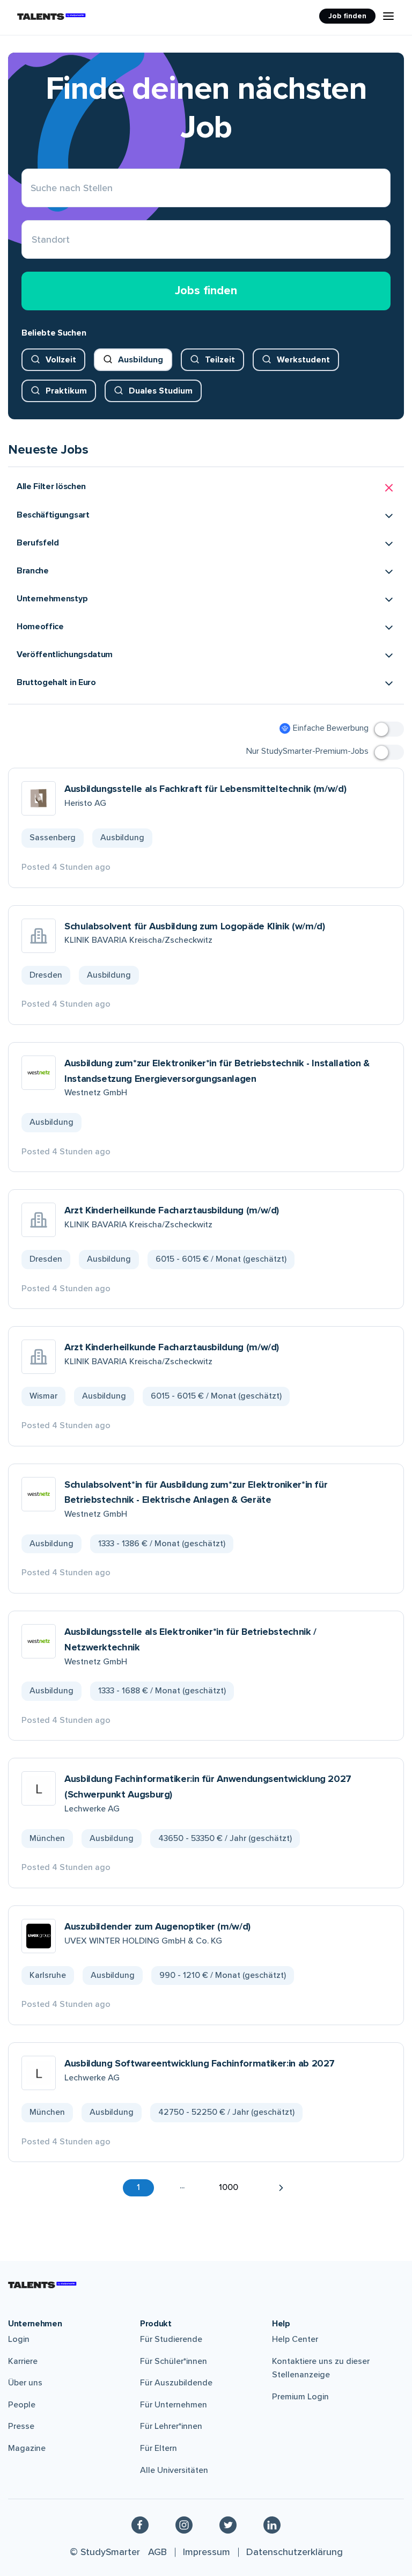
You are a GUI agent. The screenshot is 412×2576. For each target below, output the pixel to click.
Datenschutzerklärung (295, 2552)
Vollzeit (61, 360)
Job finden (347, 16)
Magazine (27, 2448)
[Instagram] (184, 2524)
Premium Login (300, 2397)
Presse (21, 2426)
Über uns (25, 2383)
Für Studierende (171, 2339)
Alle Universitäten (174, 2470)
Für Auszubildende (176, 2383)
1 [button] (138, 2187)
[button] (206, 488)
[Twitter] (228, 2524)
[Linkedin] (272, 2524)
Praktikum (66, 391)
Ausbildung (141, 360)
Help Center (295, 2339)
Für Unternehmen (174, 2405)
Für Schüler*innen (174, 2361)
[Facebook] (140, 2524)
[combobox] (32, 240)
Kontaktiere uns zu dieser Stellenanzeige (321, 2368)
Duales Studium (161, 391)
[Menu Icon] (388, 16)
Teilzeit (220, 360)
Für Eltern (159, 2448)
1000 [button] (229, 2187)
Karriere (23, 2361)
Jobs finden (206, 291)
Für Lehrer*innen (171, 2426)
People (22, 2405)
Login (19, 2339)
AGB (157, 2552)
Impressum (207, 2552)
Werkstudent (303, 360)
